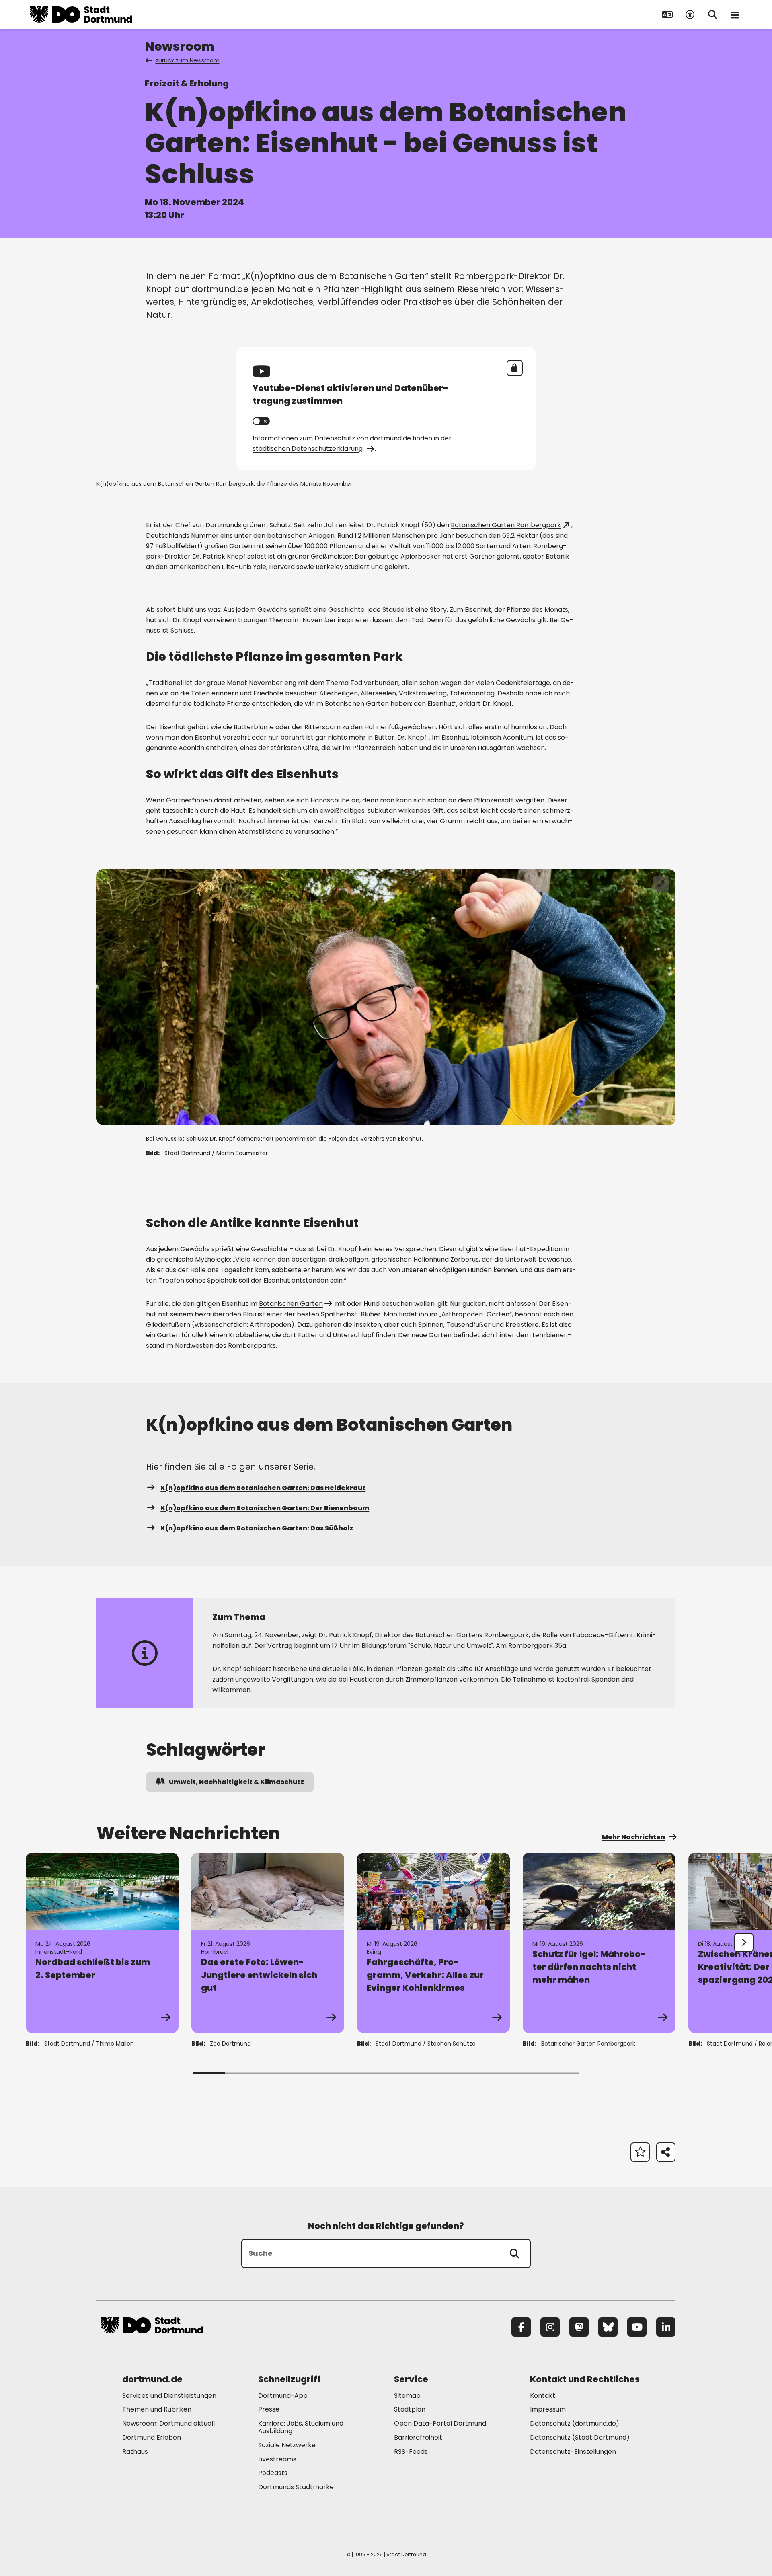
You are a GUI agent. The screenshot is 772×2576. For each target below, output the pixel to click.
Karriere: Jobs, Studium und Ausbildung (301, 2427)
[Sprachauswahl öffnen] (667, 14)
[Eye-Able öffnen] (690, 14)
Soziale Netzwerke (287, 2445)
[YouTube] (637, 2327)
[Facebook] (521, 2327)
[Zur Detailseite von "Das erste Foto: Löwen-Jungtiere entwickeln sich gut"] (268, 1943)
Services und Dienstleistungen (169, 2396)
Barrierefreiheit (418, 2437)
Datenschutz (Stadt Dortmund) (580, 2437)
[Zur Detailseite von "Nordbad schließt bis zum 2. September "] (102, 1943)
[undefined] (744, 1943)
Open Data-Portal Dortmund (440, 2423)
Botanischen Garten (291, 1304)
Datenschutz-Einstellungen (573, 2452)
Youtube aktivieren (261, 421)
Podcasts (273, 2473)
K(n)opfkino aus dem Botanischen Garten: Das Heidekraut (263, 1488)
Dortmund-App (283, 2396)
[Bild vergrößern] (661, 884)
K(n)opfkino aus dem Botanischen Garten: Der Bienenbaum (265, 1508)
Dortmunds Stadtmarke (296, 2487)
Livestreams (277, 2459)
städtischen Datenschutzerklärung (308, 449)
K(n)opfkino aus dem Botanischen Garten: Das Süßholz (257, 1528)
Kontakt (543, 2396)
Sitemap (407, 2396)
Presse (269, 2409)
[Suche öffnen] (712, 14)
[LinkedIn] (666, 2327)
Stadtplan (410, 2409)
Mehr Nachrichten (633, 1837)
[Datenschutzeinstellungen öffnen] (515, 368)
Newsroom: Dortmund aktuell (168, 2423)
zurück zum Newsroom (188, 60)
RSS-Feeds (411, 2452)
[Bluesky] (608, 2327)
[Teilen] (666, 2152)
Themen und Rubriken (157, 2409)
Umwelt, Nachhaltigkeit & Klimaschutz (236, 1782)
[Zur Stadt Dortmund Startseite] (81, 14)
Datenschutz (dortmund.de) (575, 2423)
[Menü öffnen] (735, 14)
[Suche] (515, 2253)
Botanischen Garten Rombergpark (506, 525)
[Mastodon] (579, 2327)
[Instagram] (550, 2327)
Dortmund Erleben (152, 2437)
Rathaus (135, 2452)
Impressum (548, 2409)
